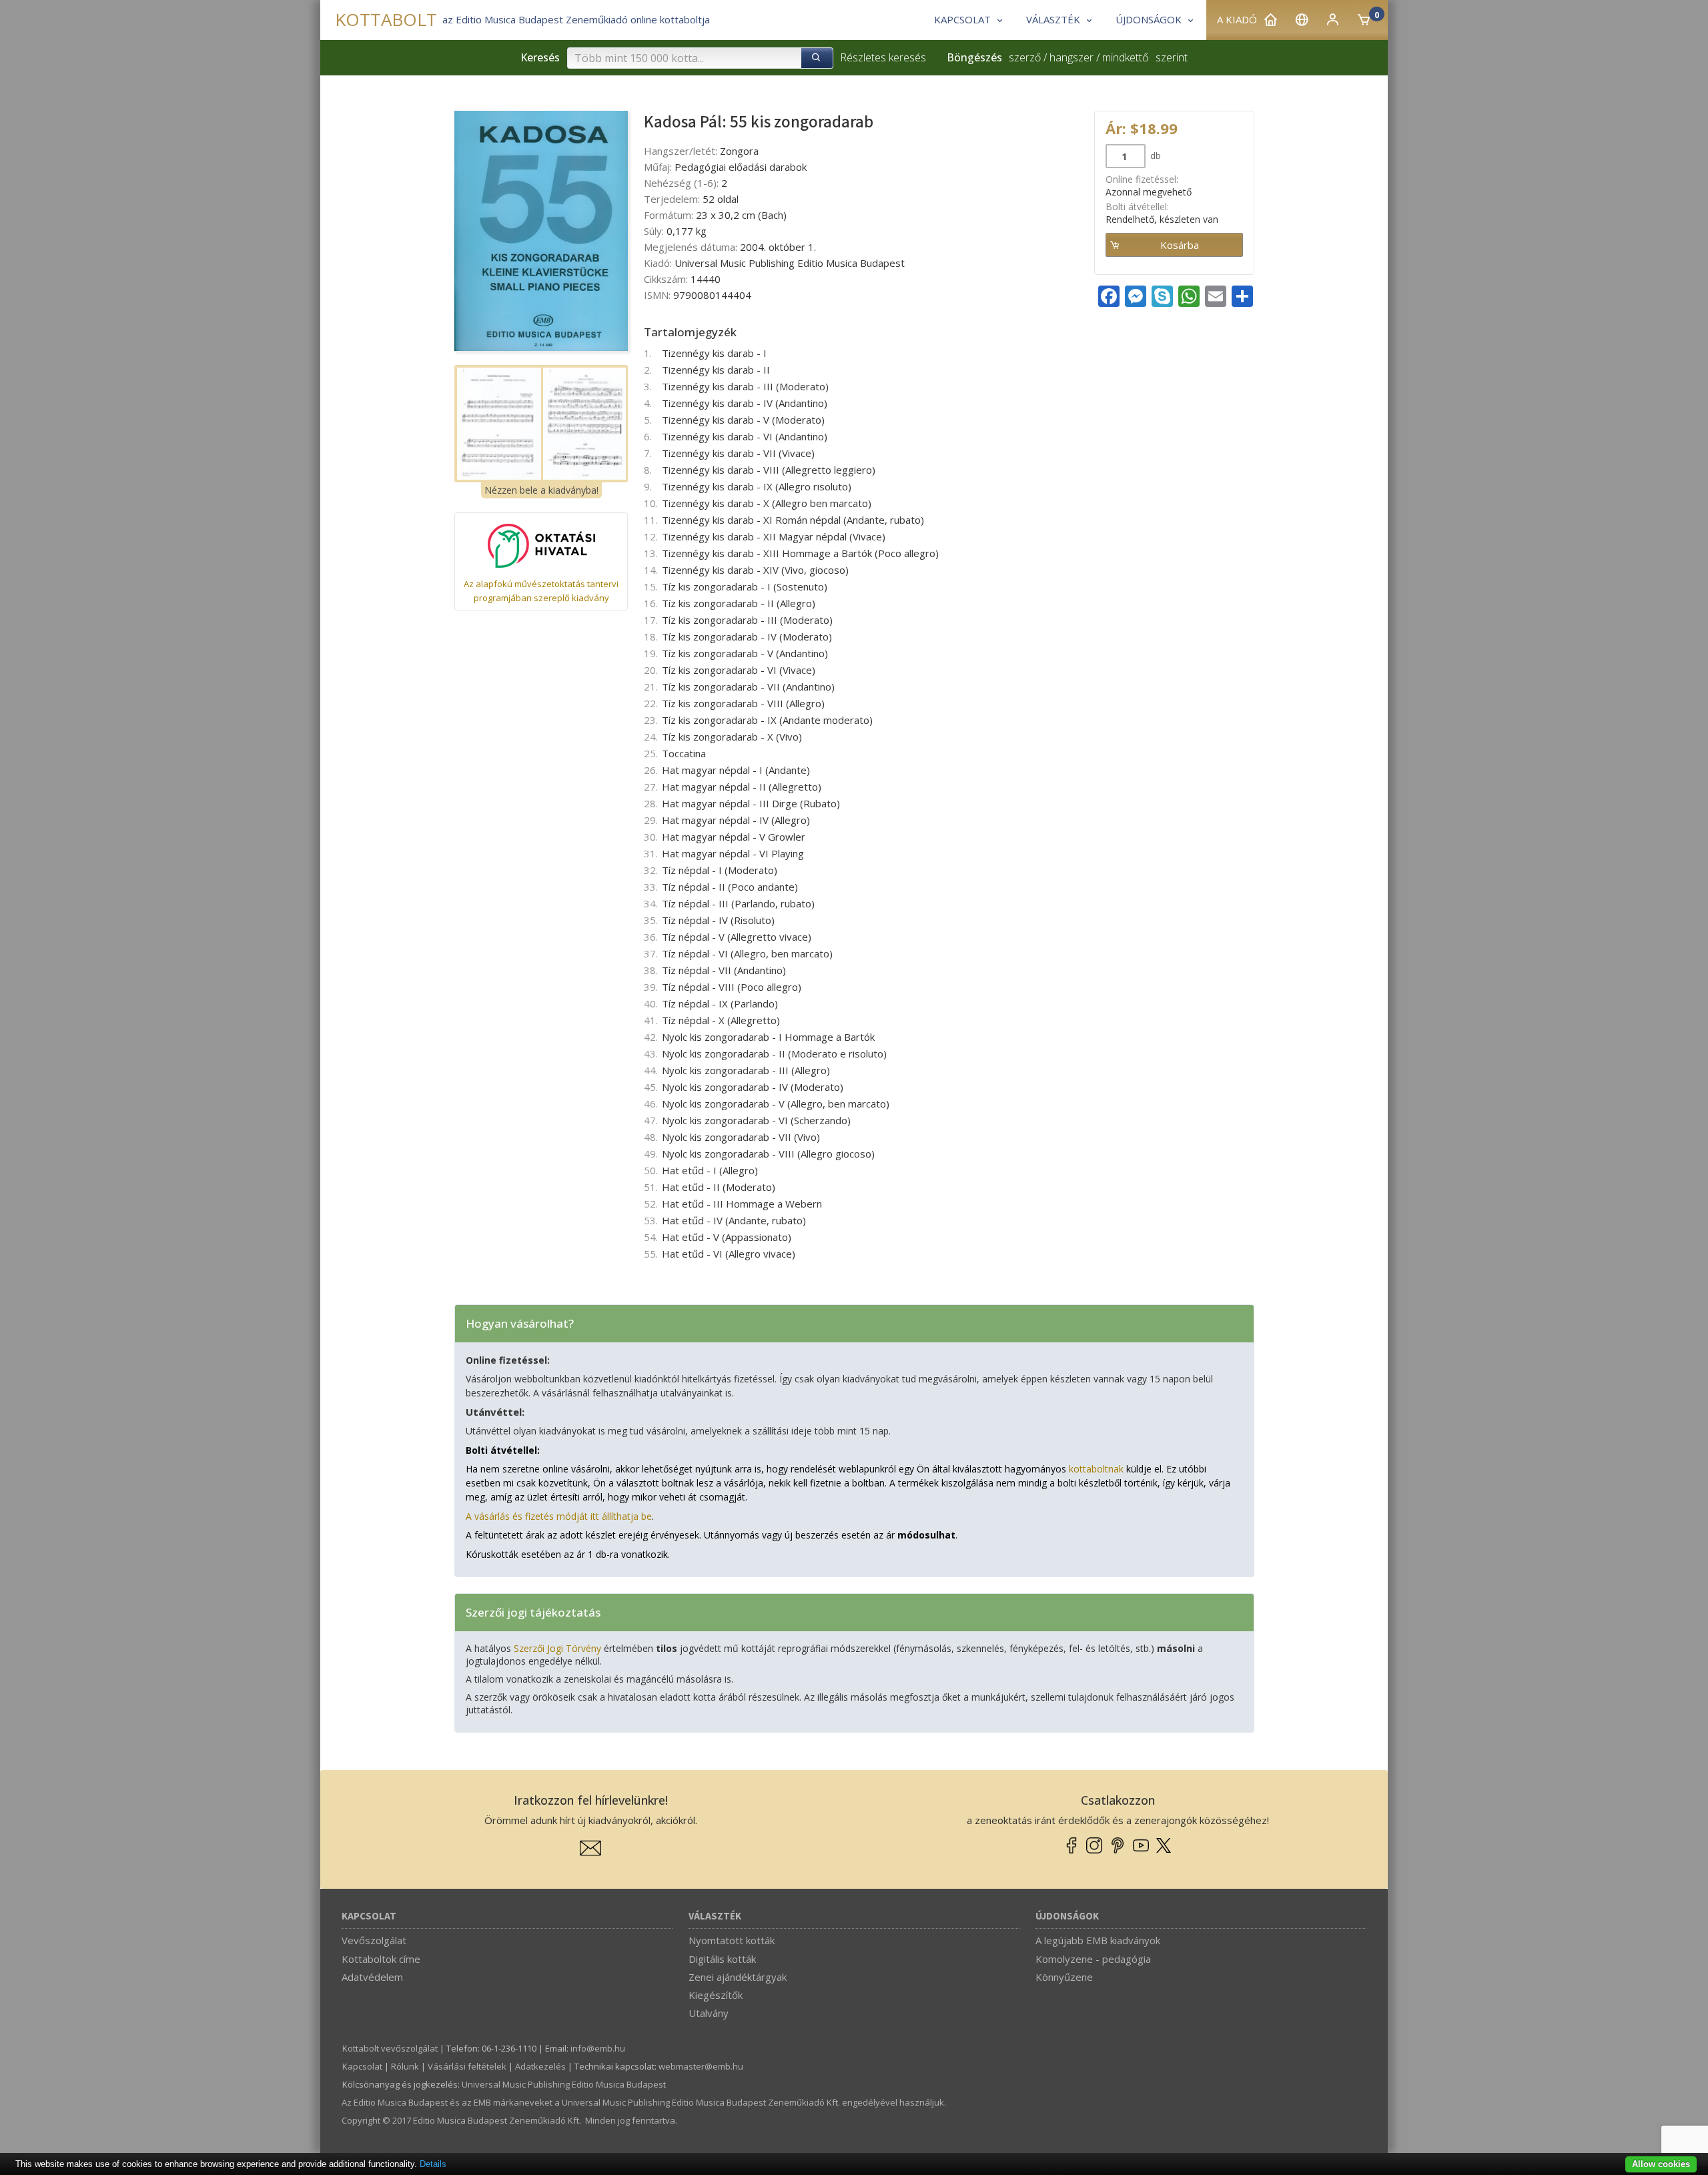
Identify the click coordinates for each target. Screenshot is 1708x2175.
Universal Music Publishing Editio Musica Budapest (564, 2084)
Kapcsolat (369, 1916)
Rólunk (405, 2066)
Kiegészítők (716, 1995)
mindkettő (1125, 57)
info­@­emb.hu (598, 2048)
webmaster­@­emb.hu (701, 2066)
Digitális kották (722, 1959)
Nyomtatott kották (732, 1940)
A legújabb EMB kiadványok (1098, 1940)
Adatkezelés (540, 2066)
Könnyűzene (1064, 1977)
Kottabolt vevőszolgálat (390, 2048)
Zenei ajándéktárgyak (738, 1977)
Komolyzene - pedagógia (1093, 1959)
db (1155, 155)
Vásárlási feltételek (467, 2066)
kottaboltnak (1096, 1469)
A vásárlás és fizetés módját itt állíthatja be (559, 1516)
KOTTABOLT (386, 20)
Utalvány (709, 2013)
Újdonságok (1067, 1916)
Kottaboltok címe (381, 1959)
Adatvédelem (372, 1977)
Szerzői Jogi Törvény (557, 1648)
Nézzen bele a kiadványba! (541, 490)
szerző (1025, 57)
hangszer (1072, 57)
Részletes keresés (883, 57)
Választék (715, 1916)
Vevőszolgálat (374, 1940)
